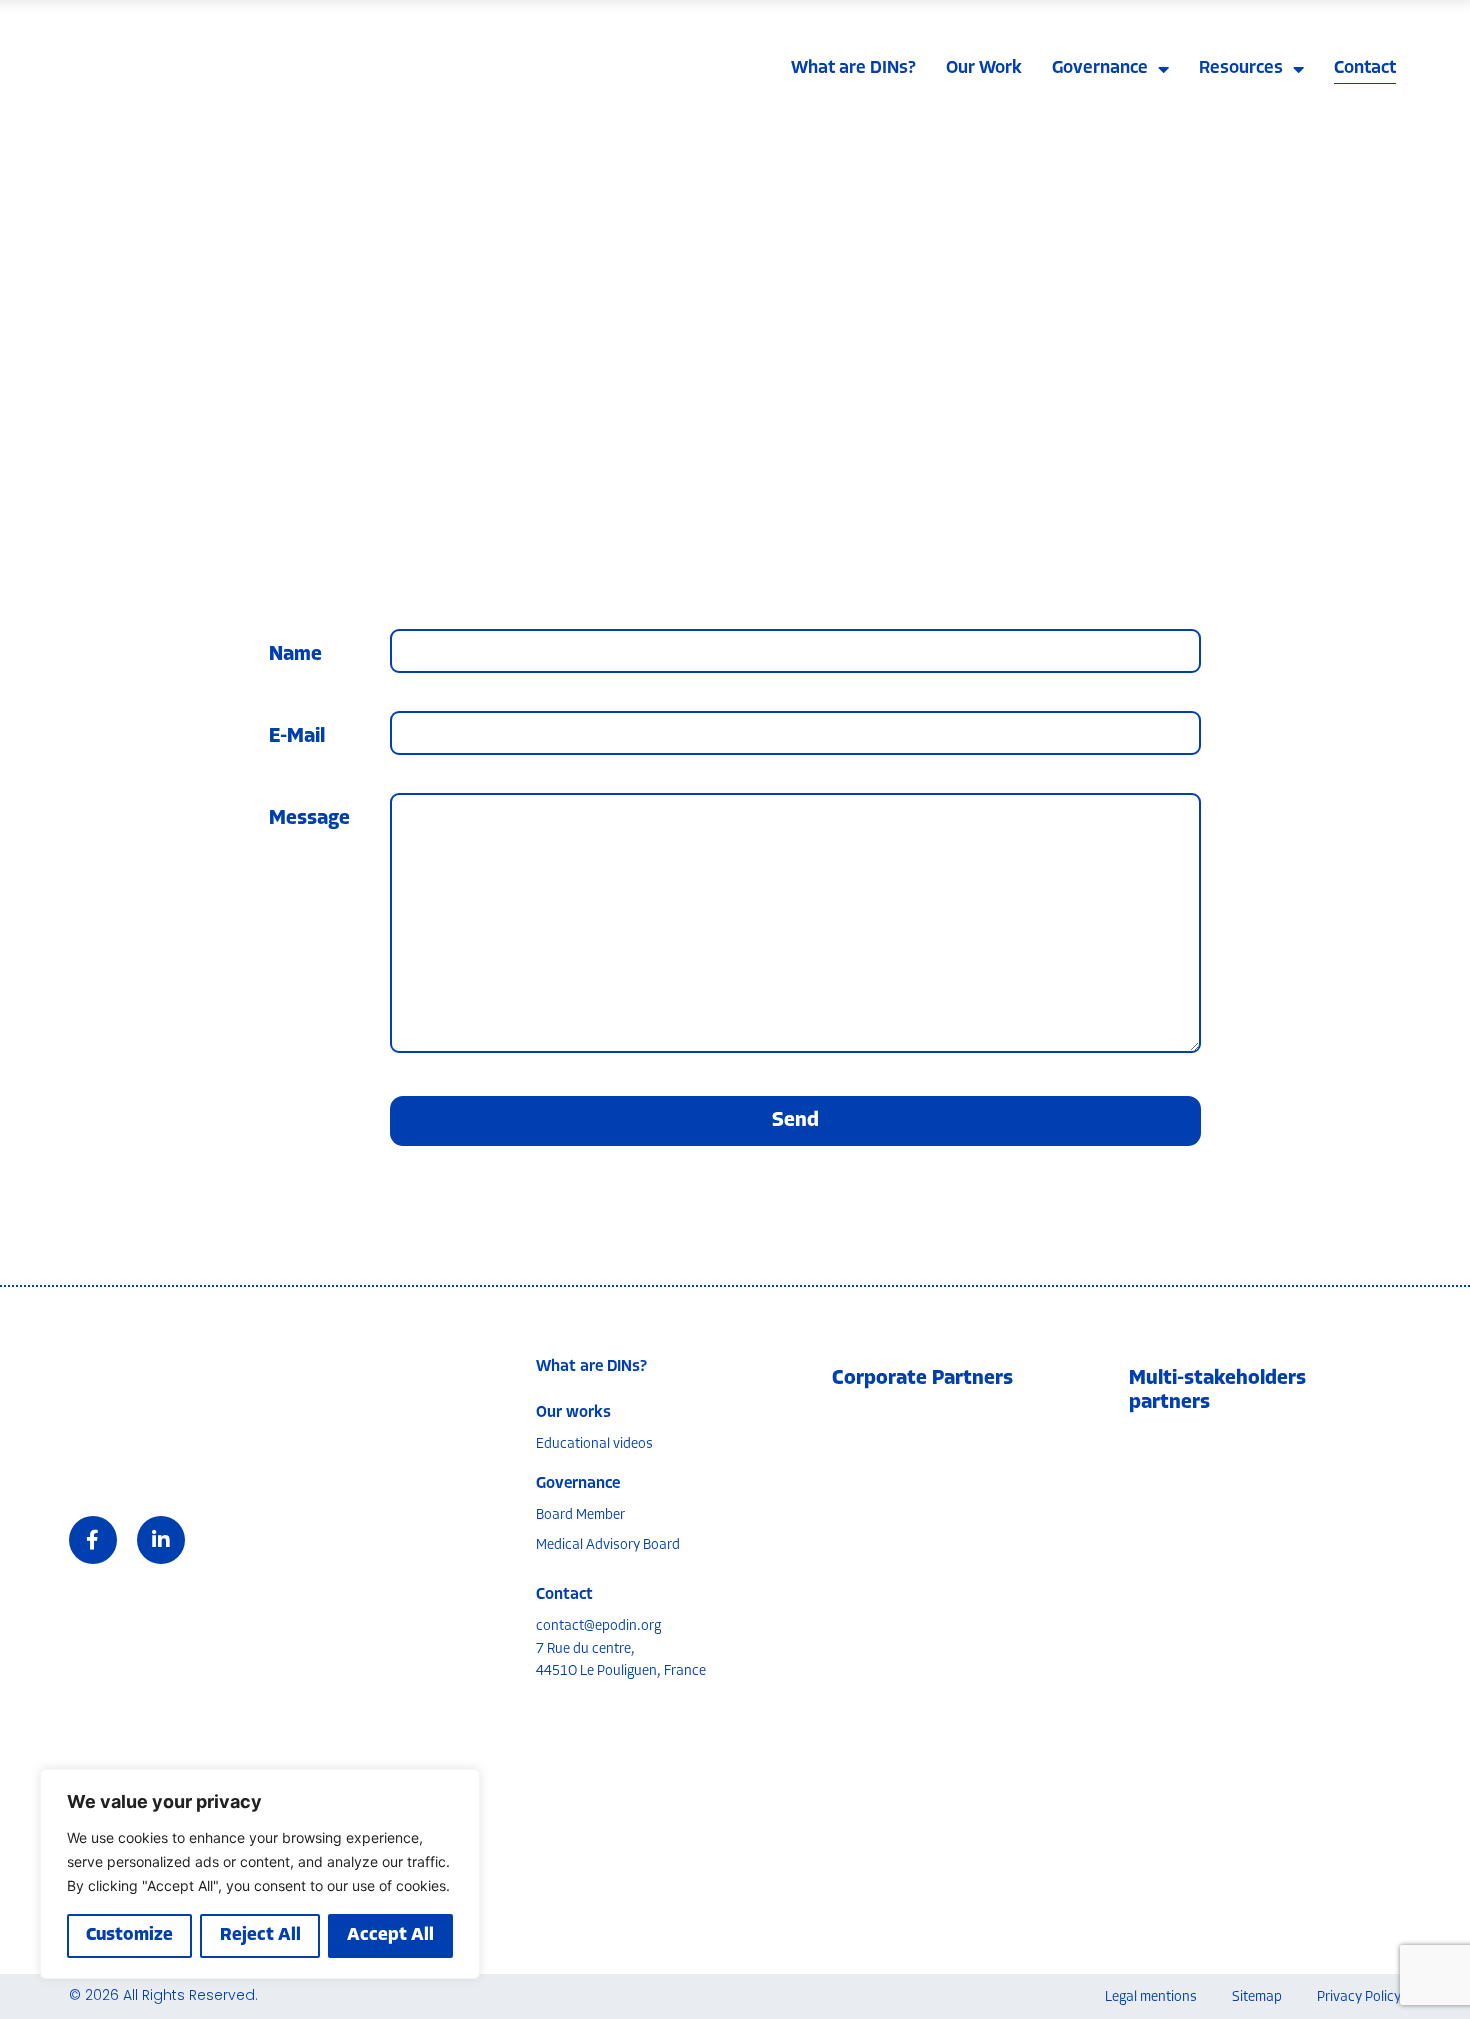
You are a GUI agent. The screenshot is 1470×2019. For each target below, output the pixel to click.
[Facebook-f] (93, 1540)
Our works (573, 1413)
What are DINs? (853, 69)
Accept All (390, 1936)
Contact (1365, 69)
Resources (1241, 69)
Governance (1100, 69)
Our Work (984, 69)
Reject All (260, 1936)
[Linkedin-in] (161, 1540)
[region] (260, 1874)
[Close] (459, 1786)
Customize (129, 1936)
